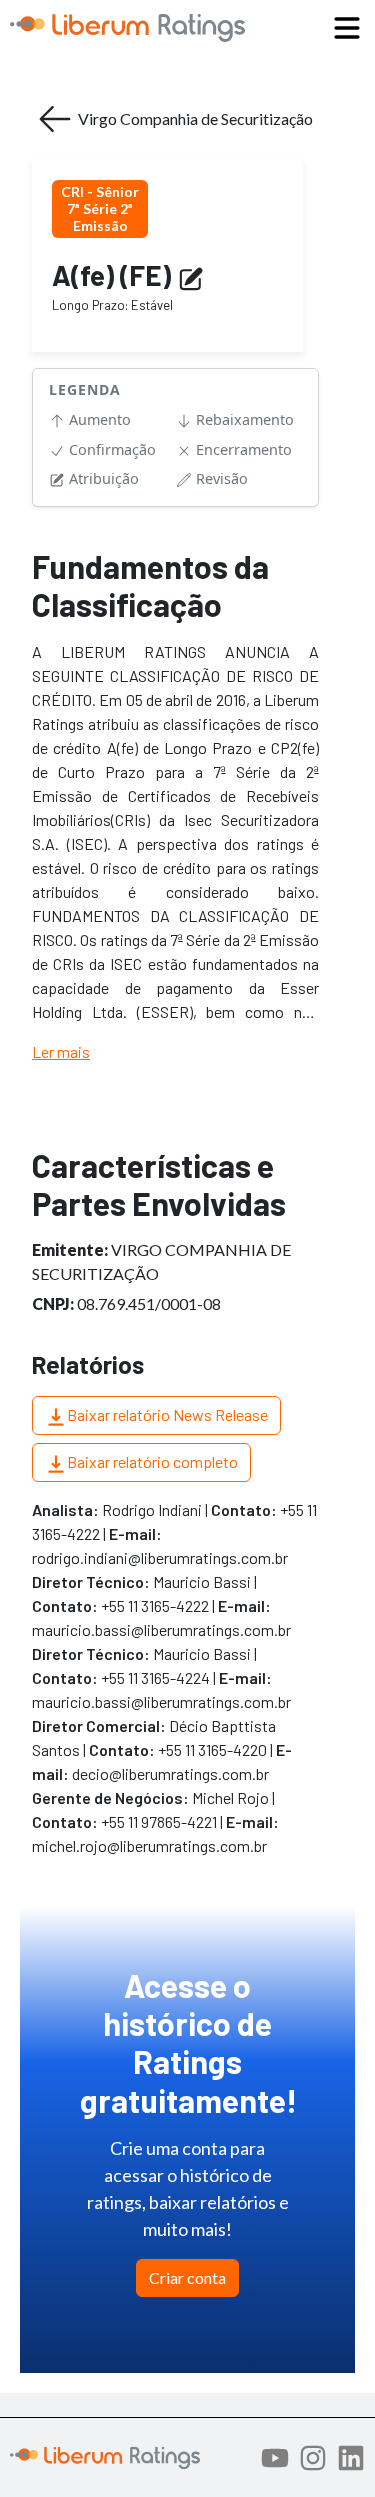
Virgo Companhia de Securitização (195, 118)
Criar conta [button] (187, 2277)
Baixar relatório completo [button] (152, 1461)
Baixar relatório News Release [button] (167, 1414)
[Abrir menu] (347, 28)
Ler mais (61, 1051)
